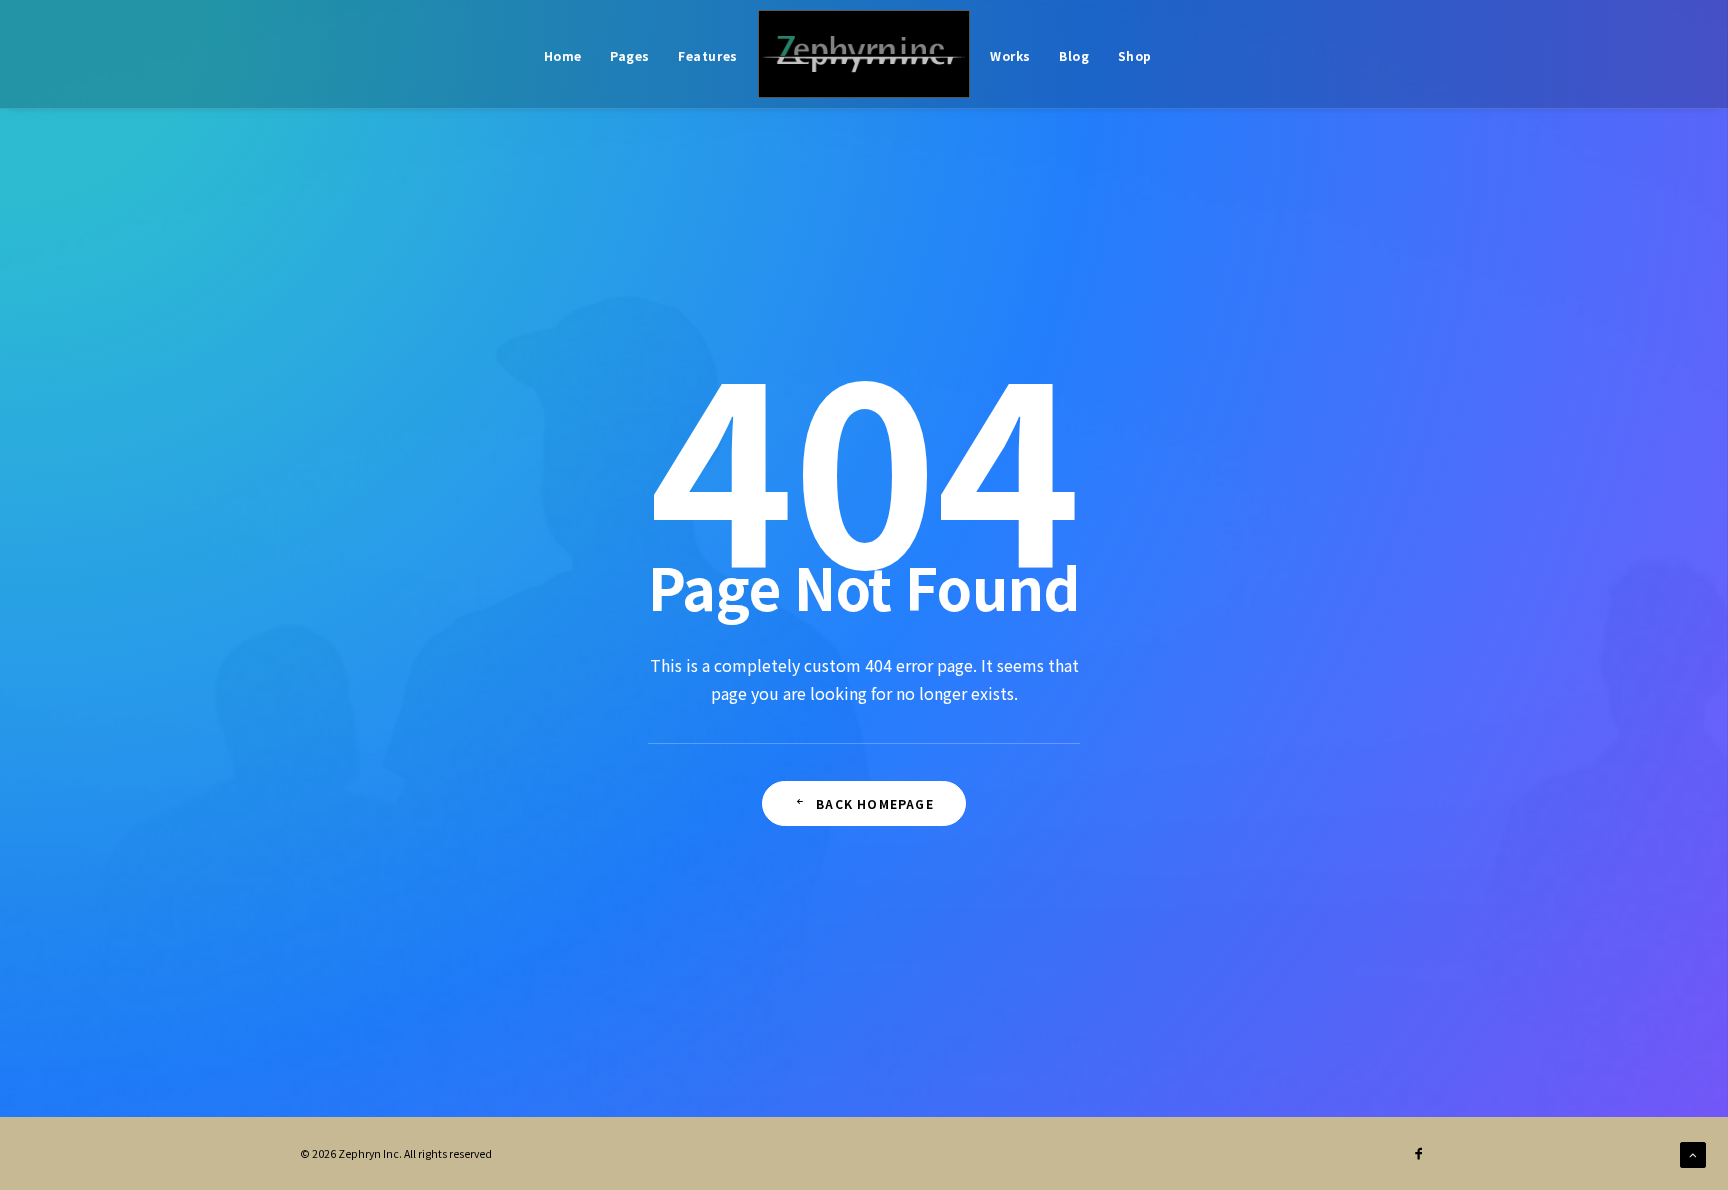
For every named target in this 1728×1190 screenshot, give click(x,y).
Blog (1074, 55)
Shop (1135, 55)
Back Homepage (875, 803)
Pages (630, 55)
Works (1010, 55)
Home (563, 55)
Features (708, 55)
